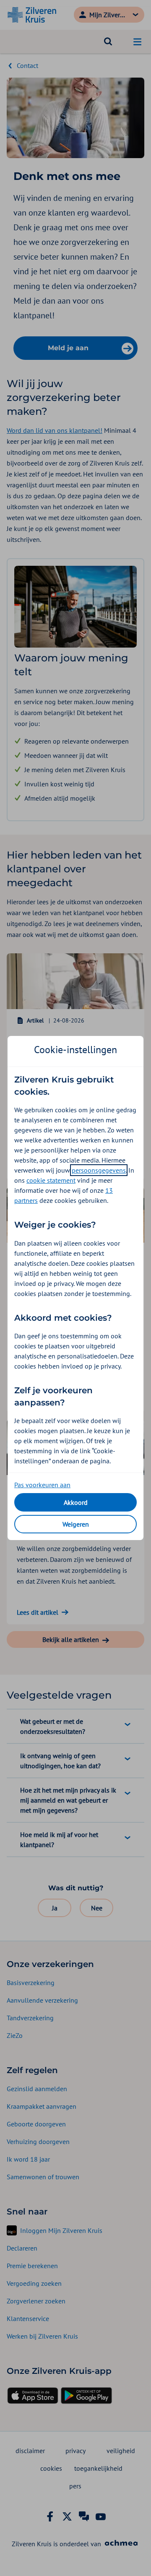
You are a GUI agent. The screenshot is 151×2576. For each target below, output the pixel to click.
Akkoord (76, 1502)
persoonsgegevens (99, 1170)
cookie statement (51, 1180)
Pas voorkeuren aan (42, 1485)
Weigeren (76, 1524)
